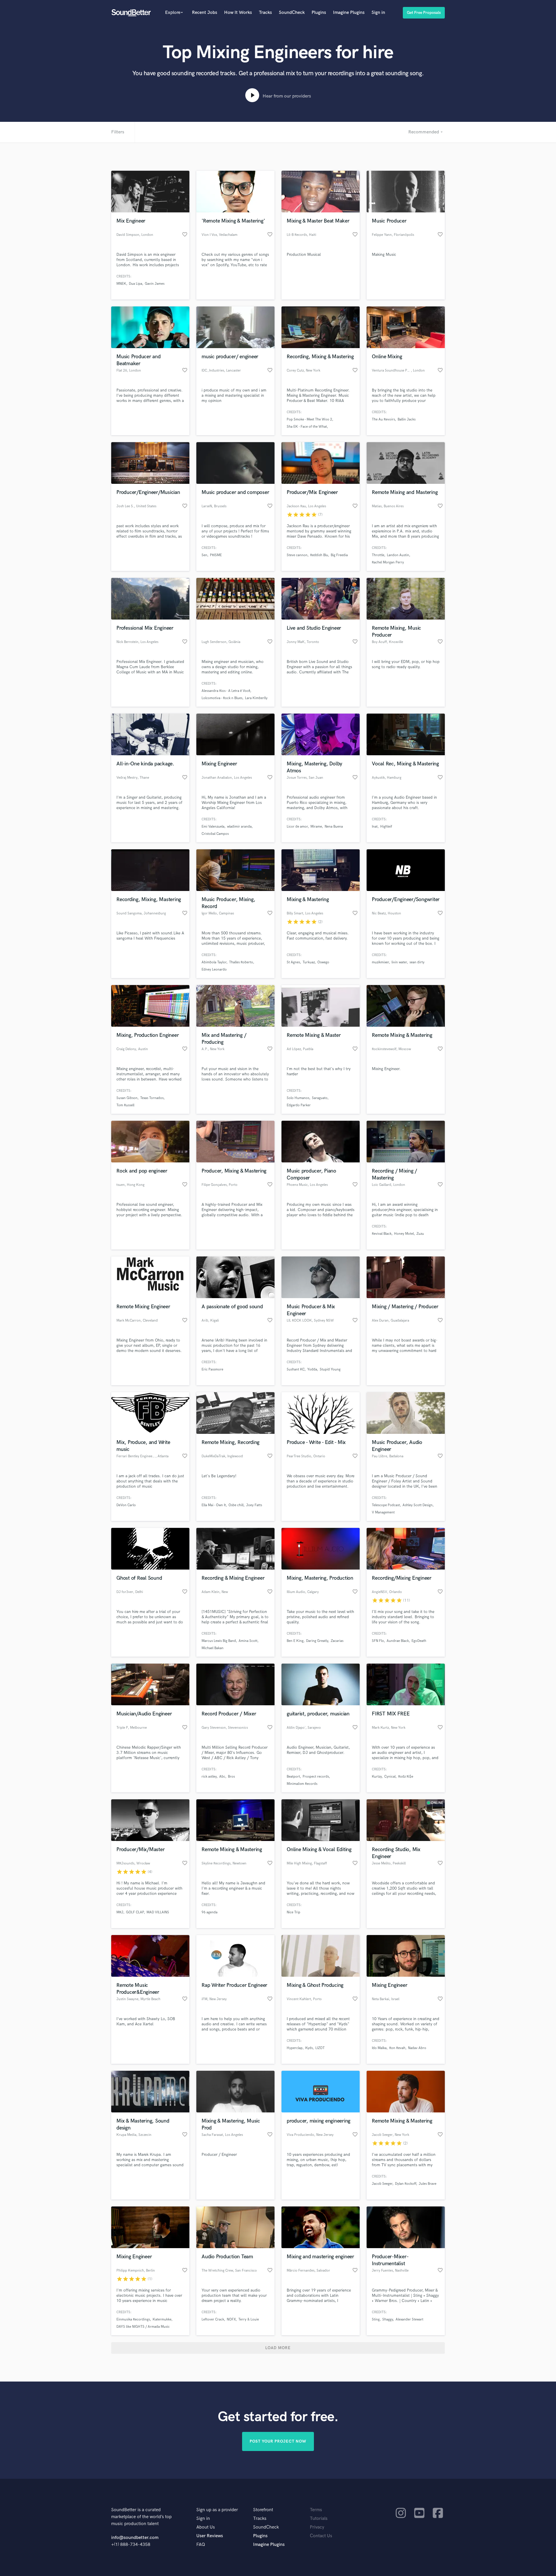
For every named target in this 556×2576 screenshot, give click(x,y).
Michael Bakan (213, 1648)
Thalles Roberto (241, 962)
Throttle (378, 555)
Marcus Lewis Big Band (219, 1641)
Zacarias (337, 1641)
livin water (399, 962)
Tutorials (319, 2519)
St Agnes (293, 962)
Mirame (316, 827)
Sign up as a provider (217, 2510)
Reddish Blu (319, 555)
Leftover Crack (213, 2319)
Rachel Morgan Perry (388, 562)
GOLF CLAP (135, 1912)
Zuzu (420, 1234)
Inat (375, 827)
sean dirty (417, 962)
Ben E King (295, 1641)
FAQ (201, 2545)
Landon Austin (398, 555)
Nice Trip (293, 1912)
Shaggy (388, 2319)
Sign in (378, 13)
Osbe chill (236, 1505)
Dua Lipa (136, 284)
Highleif (386, 827)
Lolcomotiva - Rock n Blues (222, 698)
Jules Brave (428, 2184)
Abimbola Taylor (214, 962)
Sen (204, 555)
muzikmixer (380, 962)
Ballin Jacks (407, 419)
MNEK (121, 284)
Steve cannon (297, 555)
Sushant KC (296, 1369)
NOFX (231, 2319)
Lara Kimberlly (256, 698)
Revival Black (382, 1234)
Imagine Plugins (349, 13)
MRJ (120, 1912)
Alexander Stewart (409, 2319)
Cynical (390, 1777)
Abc (222, 1777)
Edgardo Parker (299, 1105)
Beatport (293, 1777)
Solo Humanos (298, 1098)
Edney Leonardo (214, 970)
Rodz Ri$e (406, 1777)
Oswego (323, 962)
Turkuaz (309, 962)
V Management (383, 1512)
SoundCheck (292, 13)
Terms (316, 2510)
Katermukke (162, 2319)
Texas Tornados (152, 1098)
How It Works (238, 13)
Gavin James (155, 284)
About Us (206, 2527)
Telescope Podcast (386, 1505)
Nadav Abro (417, 2048)
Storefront (263, 2510)
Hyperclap (295, 2048)
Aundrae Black (398, 1641)
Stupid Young (330, 1369)
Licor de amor (297, 827)
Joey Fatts (254, 1505)
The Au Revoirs (383, 419)
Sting (376, 2319)
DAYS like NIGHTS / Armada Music (143, 2327)
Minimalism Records (302, 1784)
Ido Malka (379, 2048)
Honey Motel (404, 1234)
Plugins (319, 13)
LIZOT (320, 2048)
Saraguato (320, 1098)
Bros (231, 1777)
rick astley (209, 1777)
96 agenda (210, 1912)
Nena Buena (334, 827)
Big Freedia (339, 555)
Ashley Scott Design (418, 1505)
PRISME (216, 555)
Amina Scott (248, 1641)
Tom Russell (125, 1105)
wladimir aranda (239, 827)
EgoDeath (419, 1641)
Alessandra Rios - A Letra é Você (226, 691)
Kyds (309, 2048)
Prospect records (316, 1777)
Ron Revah (397, 2048)
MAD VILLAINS (158, 1912)
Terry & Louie (249, 2319)
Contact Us (321, 2536)
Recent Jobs (205, 13)
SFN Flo (378, 1641)
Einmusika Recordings (133, 2319)
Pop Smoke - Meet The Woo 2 (309, 419)
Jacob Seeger (382, 2184)
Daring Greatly (317, 1641)
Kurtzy (377, 1777)
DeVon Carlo (126, 1505)
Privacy (317, 2527)
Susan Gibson (127, 1098)
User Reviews (210, 2536)
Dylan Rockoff (406, 2184)
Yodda (312, 1369)
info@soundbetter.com (135, 2538)
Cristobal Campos (215, 834)
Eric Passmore (212, 1369)
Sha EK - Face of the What (307, 427)
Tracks (265, 13)
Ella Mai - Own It (214, 1505)
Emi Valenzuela (213, 827)
